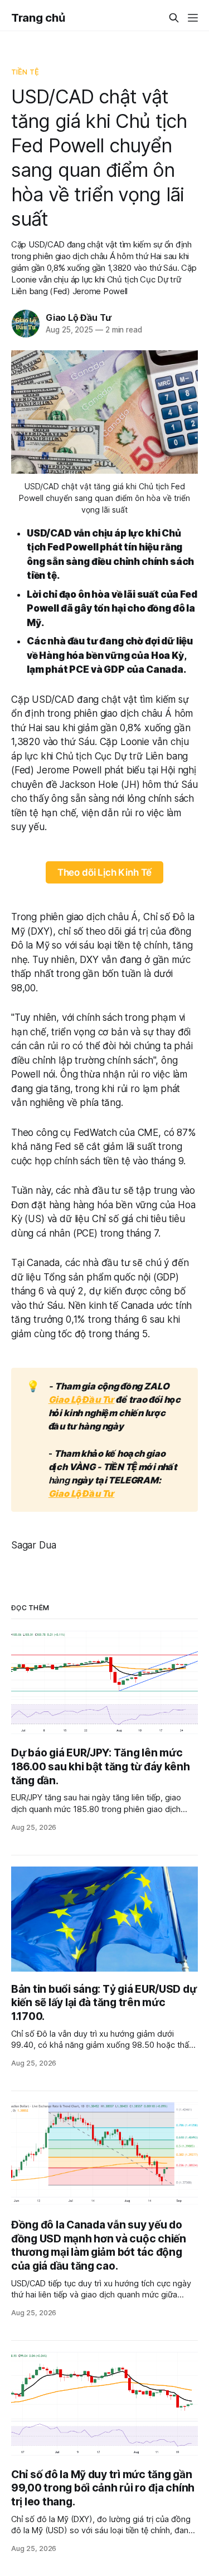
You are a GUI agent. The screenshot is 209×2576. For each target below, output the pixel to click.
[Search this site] (174, 18)
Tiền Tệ (25, 72)
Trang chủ (38, 18)
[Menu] (193, 18)
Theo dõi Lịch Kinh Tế (104, 872)
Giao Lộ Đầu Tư (79, 317)
